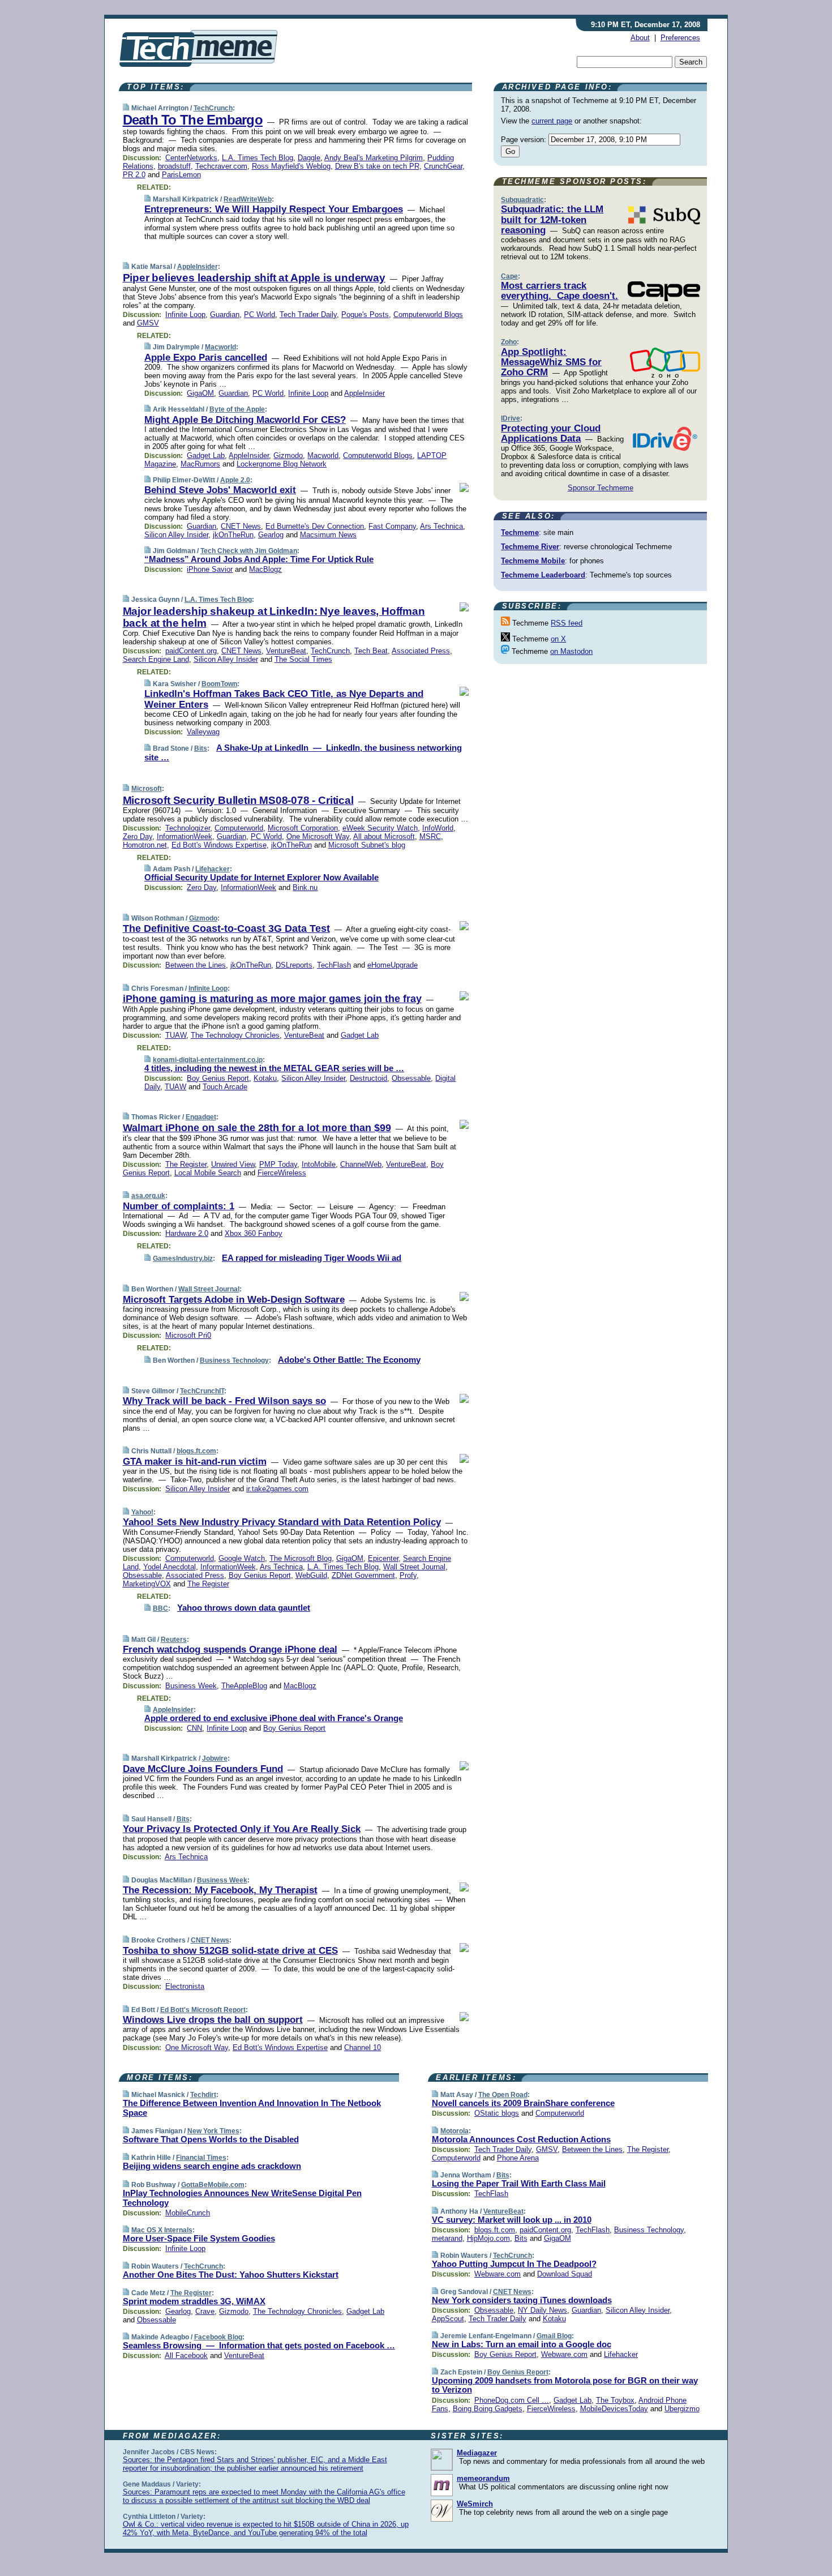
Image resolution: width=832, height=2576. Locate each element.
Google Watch (242, 1558)
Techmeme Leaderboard (543, 575)
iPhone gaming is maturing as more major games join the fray (272, 999)
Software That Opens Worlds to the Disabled (211, 2139)
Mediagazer (477, 2453)
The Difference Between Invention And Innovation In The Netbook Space (252, 2108)
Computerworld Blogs (428, 314)
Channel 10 (363, 2047)
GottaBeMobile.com (213, 2185)
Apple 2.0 (235, 480)
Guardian (225, 314)
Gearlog (271, 535)
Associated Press (421, 651)
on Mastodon (571, 651)
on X (558, 639)
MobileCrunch (188, 2213)
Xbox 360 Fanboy (254, 1233)
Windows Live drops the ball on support (213, 2020)
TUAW (176, 1035)
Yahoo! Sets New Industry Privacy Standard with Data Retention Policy (282, 1522)
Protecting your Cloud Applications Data (551, 433)
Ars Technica (441, 526)
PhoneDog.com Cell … (512, 2400)
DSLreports (294, 965)
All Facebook (186, 2355)
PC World (260, 314)
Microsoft (147, 789)
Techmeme (520, 532)
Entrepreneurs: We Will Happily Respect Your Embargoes (274, 209)
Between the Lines (196, 965)
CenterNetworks (191, 158)
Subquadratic (522, 200)
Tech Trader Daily (308, 314)
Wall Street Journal (209, 1289)
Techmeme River (530, 547)
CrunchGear (443, 166)
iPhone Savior (210, 569)
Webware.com (498, 2274)
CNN (194, 1728)
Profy (408, 1575)
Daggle (309, 158)
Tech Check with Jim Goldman (249, 551)
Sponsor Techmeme (601, 488)
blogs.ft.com (196, 1451)
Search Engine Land (156, 659)
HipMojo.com (488, 2238)
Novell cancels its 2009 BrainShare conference (523, 2103)
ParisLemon (181, 175)
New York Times (213, 2131)
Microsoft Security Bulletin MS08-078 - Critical (238, 800)
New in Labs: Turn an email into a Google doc (522, 2344)
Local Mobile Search (208, 1173)
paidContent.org (191, 651)
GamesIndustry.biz (183, 1259)
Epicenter (383, 1558)
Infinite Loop (185, 314)
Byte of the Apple (237, 409)
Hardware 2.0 (187, 1233)
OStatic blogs (497, 2113)
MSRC (430, 836)
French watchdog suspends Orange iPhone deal (230, 1649)
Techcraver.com (221, 166)
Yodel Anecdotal (170, 1567)
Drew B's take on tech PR (377, 166)
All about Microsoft (384, 836)
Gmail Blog (554, 2336)
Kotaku (265, 1078)
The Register (186, 1164)
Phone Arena (518, 2158)
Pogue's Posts (365, 314)
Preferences (680, 38)
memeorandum (483, 2478)
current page (552, 121)
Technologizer (188, 828)
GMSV (148, 323)
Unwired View (233, 1164)
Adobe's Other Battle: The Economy (349, 1360)
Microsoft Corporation (303, 828)
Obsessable (411, 1078)
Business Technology (234, 1360)
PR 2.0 (134, 175)
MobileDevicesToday (614, 2409)
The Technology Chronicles (235, 1035)
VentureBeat (286, 651)
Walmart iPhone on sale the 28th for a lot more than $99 (257, 1128)
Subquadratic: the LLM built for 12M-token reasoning (552, 220)
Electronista (185, 1986)
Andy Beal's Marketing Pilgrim (374, 158)
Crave (205, 2311)
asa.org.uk (148, 1196)
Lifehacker (213, 869)
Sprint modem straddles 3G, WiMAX (194, 2301)
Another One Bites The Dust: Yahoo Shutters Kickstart (231, 2275)
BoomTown (219, 684)
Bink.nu (305, 887)
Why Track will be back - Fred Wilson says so (224, 1401)
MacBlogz (265, 569)
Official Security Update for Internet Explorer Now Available (261, 877)
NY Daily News (542, 2310)
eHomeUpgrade (393, 965)
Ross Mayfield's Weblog (291, 166)
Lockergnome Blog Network (282, 464)
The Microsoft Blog (301, 1558)
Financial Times (201, 2158)
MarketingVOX (147, 1584)
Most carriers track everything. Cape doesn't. (559, 291)
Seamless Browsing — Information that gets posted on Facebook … (259, 2345)
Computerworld (239, 828)
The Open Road (503, 2095)
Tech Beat (371, 651)
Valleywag (203, 732)
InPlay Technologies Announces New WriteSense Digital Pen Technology (242, 2198)
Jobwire (215, 1758)
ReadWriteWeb (248, 199)
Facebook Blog (218, 2337)
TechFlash (334, 965)
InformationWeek (185, 836)
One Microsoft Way (318, 836)
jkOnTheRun (233, 535)
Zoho (509, 342)
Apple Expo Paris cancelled (206, 358)
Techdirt (203, 2095)
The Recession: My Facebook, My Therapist (220, 1890)
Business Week (191, 1686)
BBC (160, 1608)
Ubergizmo (682, 2409)
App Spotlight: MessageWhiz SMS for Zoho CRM (551, 362)
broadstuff (174, 166)
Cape (509, 276)
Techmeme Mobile (533, 561)
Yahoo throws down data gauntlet (244, 1608)
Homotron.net (145, 845)
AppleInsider (198, 267)
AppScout (448, 2319)
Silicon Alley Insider (176, 535)
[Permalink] (126, 108)
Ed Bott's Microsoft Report (203, 2010)
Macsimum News (328, 535)
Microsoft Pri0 (188, 1335)
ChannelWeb (361, 1164)
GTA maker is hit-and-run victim (195, 1462)
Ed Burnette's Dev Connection (315, 526)
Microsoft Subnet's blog (367, 845)
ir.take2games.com (277, 1489)
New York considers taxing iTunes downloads (522, 2300)
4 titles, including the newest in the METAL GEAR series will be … (274, 1068)
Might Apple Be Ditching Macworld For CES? (245, 420)
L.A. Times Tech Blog (258, 158)
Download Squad (565, 2274)
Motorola (454, 2131)
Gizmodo (288, 455)
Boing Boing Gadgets (488, 2409)
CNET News (241, 526)
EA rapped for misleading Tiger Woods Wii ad (312, 1258)
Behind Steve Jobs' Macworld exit (220, 490)
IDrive (511, 418)
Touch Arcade (225, 1087)
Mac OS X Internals (162, 2230)
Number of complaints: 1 (179, 1206)
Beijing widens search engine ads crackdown (212, 2166)
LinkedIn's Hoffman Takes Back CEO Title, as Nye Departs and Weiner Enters (284, 699)
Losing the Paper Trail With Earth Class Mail (519, 2183)
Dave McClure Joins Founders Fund (203, 1769)
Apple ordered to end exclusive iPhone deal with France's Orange (274, 1718)
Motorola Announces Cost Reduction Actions (521, 2139)
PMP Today (278, 1164)
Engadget (201, 1117)
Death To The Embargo (193, 120)
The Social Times (303, 659)
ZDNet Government (363, 1575)
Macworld (220, 347)
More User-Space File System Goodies (199, 2238)
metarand (447, 2238)
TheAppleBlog (244, 1686)
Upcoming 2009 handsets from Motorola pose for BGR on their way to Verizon (565, 2385)
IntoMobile (319, 1164)
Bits (201, 748)
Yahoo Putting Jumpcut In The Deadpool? (514, 2264)
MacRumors (200, 464)
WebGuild (311, 1575)
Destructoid (368, 1078)
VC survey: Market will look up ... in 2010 (512, 2220)
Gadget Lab (206, 455)
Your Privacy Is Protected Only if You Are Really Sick (242, 1829)
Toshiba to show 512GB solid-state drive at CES (230, 1951)
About (640, 38)
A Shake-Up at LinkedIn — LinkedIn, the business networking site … (303, 752)
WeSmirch (475, 2504)
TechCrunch (213, 108)
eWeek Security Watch (380, 828)
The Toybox (615, 2400)
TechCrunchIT (202, 1391)
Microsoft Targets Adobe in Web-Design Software (234, 1300)
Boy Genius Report (218, 1078)
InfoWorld (438, 828)
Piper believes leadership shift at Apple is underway (254, 278)
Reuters (174, 1640)
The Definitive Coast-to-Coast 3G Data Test (226, 928)
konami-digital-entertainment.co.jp (208, 1060)
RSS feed (567, 623)
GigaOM (200, 393)
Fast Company (392, 526)
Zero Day (138, 836)
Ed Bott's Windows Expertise (219, 845)
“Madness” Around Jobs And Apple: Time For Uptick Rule (259, 559)
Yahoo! (142, 1512)
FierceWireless (282, 1173)
